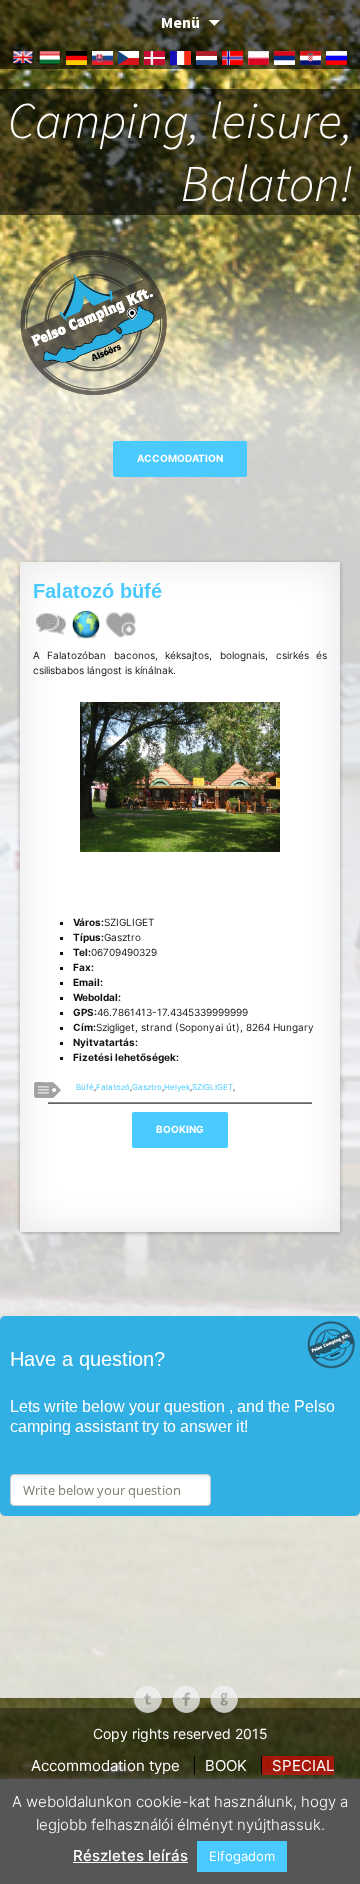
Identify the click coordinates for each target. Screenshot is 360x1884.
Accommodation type (105, 1765)
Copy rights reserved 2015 (180, 1733)
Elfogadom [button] (242, 1856)
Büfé (85, 1087)
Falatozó (113, 1087)
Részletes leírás (130, 1855)
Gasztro (147, 1087)
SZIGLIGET (212, 1087)
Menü (180, 22)
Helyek (177, 1087)
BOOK (226, 1765)
